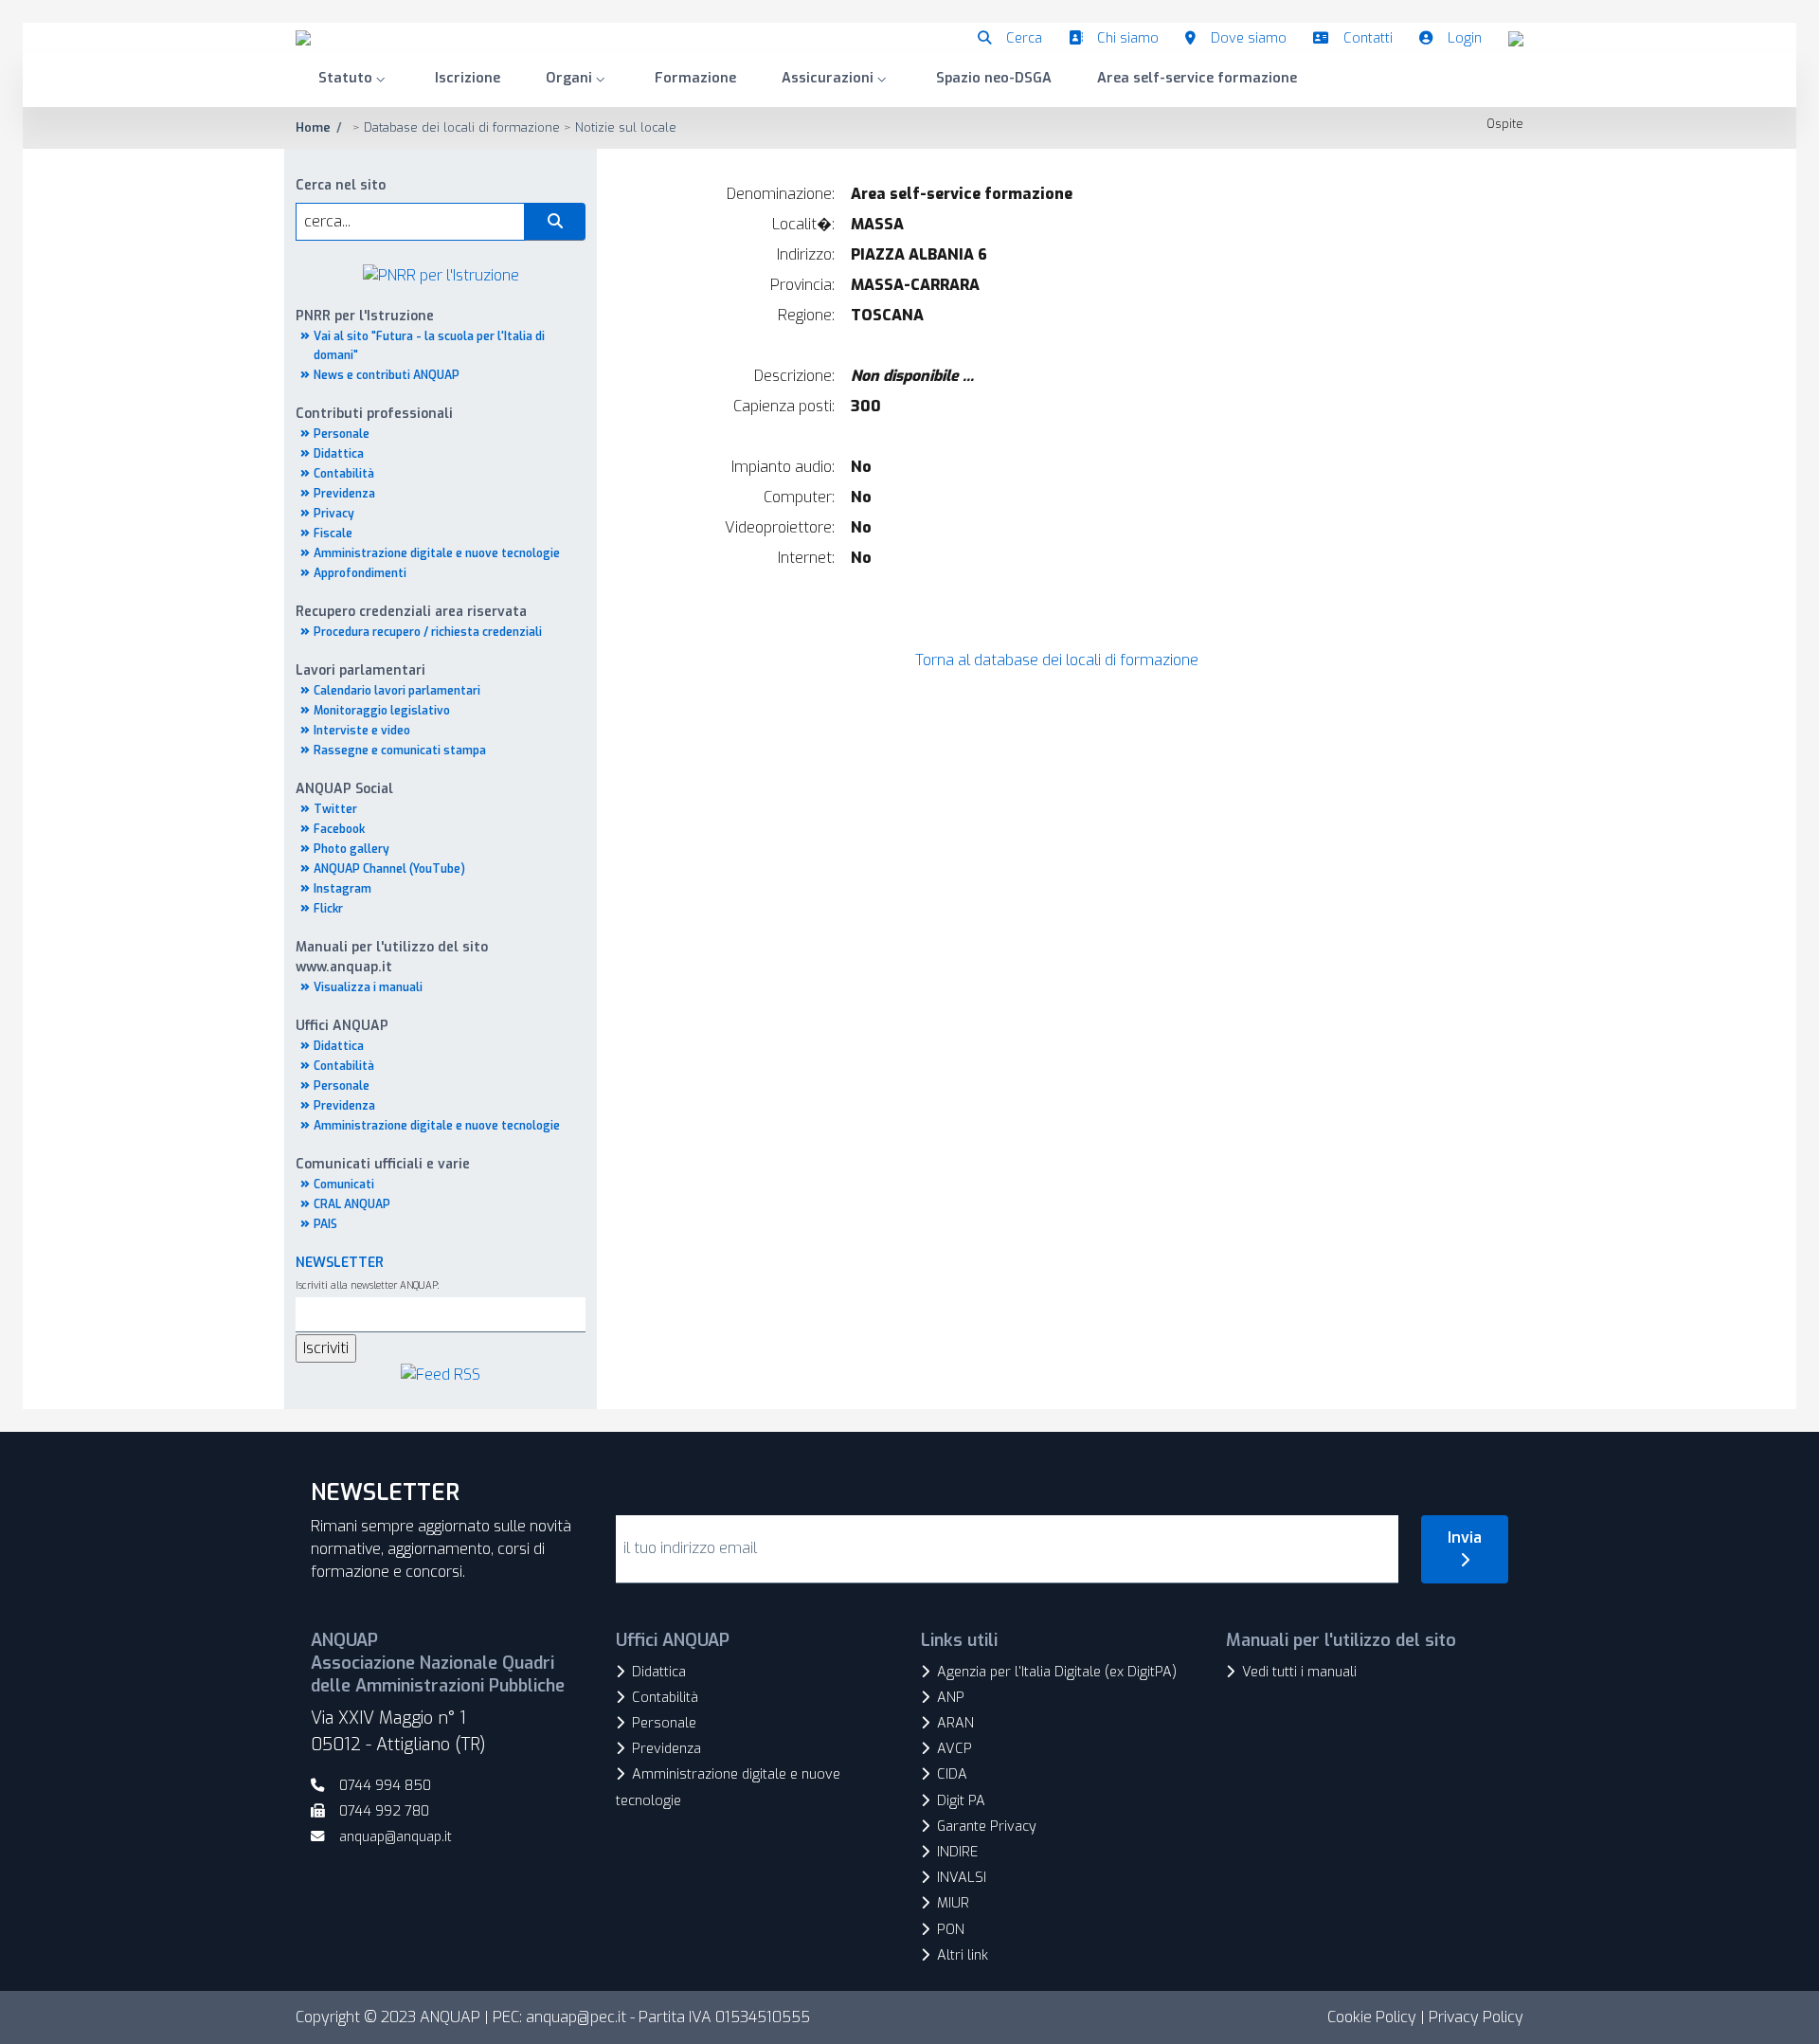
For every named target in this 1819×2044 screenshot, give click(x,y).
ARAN (955, 1723)
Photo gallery (351, 849)
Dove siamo (1249, 38)
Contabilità (344, 474)
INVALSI (962, 1878)
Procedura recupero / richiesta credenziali (428, 632)
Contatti (1368, 38)
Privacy (334, 514)
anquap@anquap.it (396, 1837)
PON (951, 1930)
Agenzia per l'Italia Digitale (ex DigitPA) (1057, 1672)
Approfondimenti (360, 573)
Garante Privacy (987, 1827)
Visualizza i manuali (368, 987)
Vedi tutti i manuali (1299, 1672)
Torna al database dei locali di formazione (1057, 660)
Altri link (963, 1955)
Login (1465, 38)
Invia (1465, 1538)
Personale (342, 434)
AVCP (955, 1749)
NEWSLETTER (340, 1263)
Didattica (339, 454)
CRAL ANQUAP (352, 1204)
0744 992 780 (384, 1811)
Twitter (335, 809)
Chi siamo (1128, 38)
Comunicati (344, 1185)
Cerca (1024, 38)
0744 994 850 (385, 1786)
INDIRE (957, 1852)
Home (313, 127)
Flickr (328, 909)
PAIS (325, 1224)
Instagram (342, 889)
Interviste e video (362, 731)
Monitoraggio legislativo (382, 711)
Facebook (339, 829)
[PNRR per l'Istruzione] (441, 274)
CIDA (952, 1774)
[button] (354, 80)
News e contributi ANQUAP (387, 375)
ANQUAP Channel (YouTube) (389, 869)
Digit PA (961, 1801)
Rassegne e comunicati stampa (400, 751)
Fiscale (333, 534)
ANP (951, 1698)
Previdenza (344, 494)
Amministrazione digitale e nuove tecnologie (437, 553)
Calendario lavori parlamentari (397, 691)
